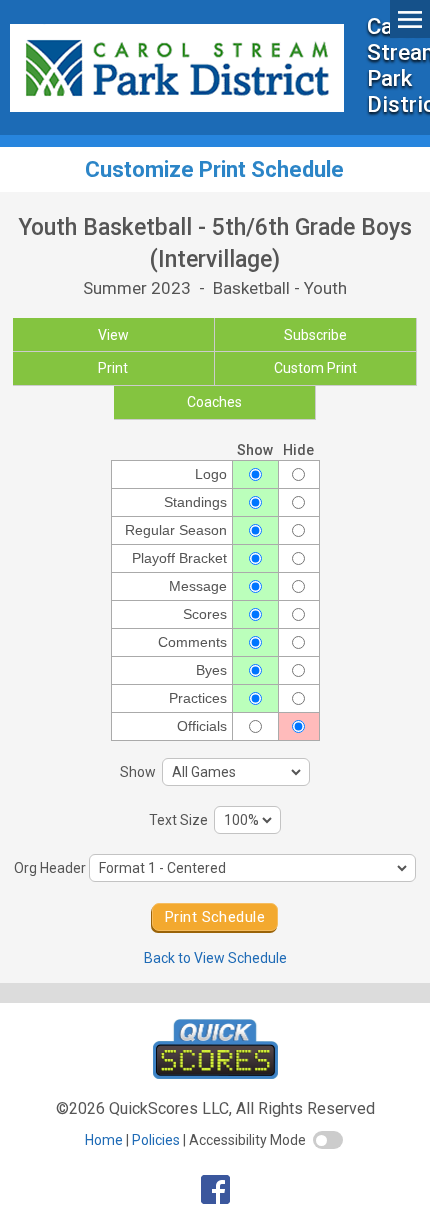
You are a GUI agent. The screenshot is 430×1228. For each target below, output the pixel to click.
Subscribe (315, 335)
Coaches (214, 402)
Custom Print (315, 368)
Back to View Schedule (215, 958)
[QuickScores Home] (215, 1073)
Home (104, 1140)
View (113, 335)
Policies (156, 1140)
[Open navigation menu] (410, 18)
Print (113, 368)
